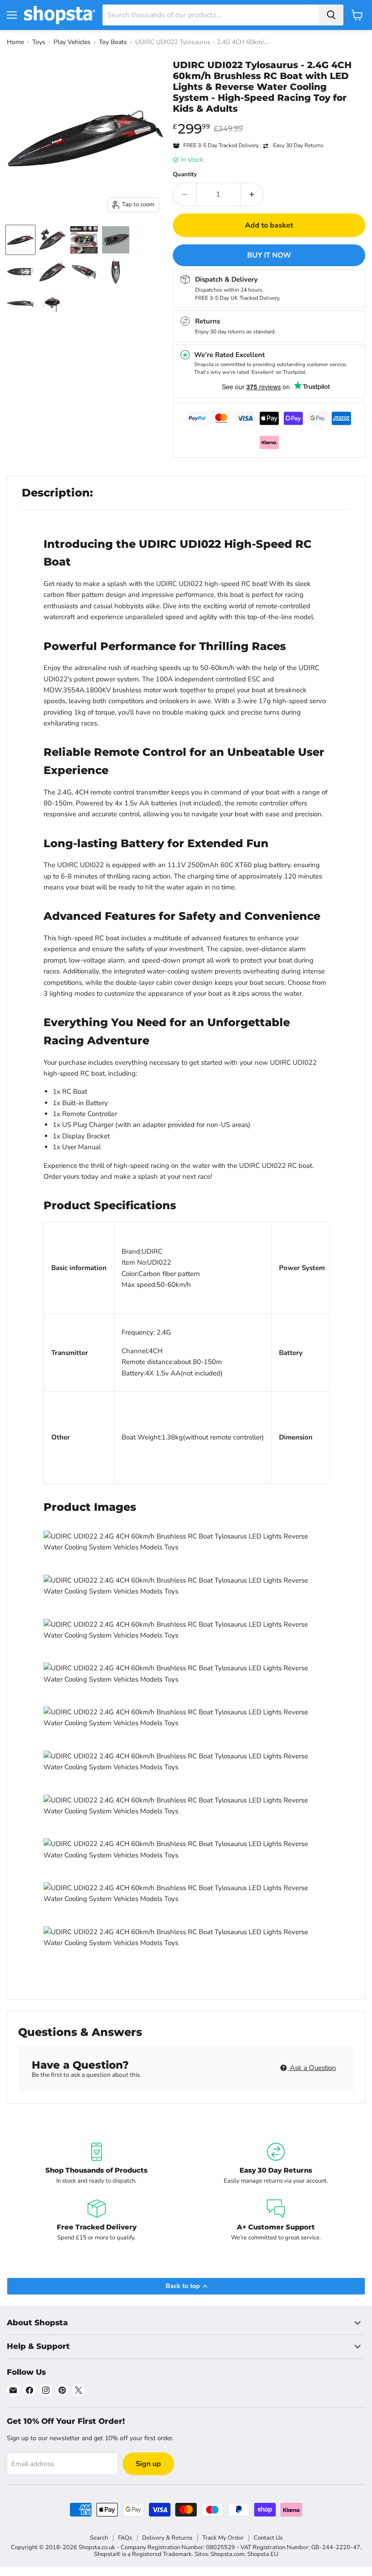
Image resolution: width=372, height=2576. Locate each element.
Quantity (185, 175)
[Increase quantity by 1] (252, 194)
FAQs (125, 2538)
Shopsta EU (263, 2554)
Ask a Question (312, 2068)
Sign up (148, 2464)
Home (15, 42)
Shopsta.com (228, 2554)
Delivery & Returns (167, 2538)
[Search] (331, 15)
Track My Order (223, 2538)
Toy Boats (113, 42)
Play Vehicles (72, 42)
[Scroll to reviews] (269, 120)
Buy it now (269, 255)
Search (99, 2538)
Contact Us (268, 2538)
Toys (39, 42)
